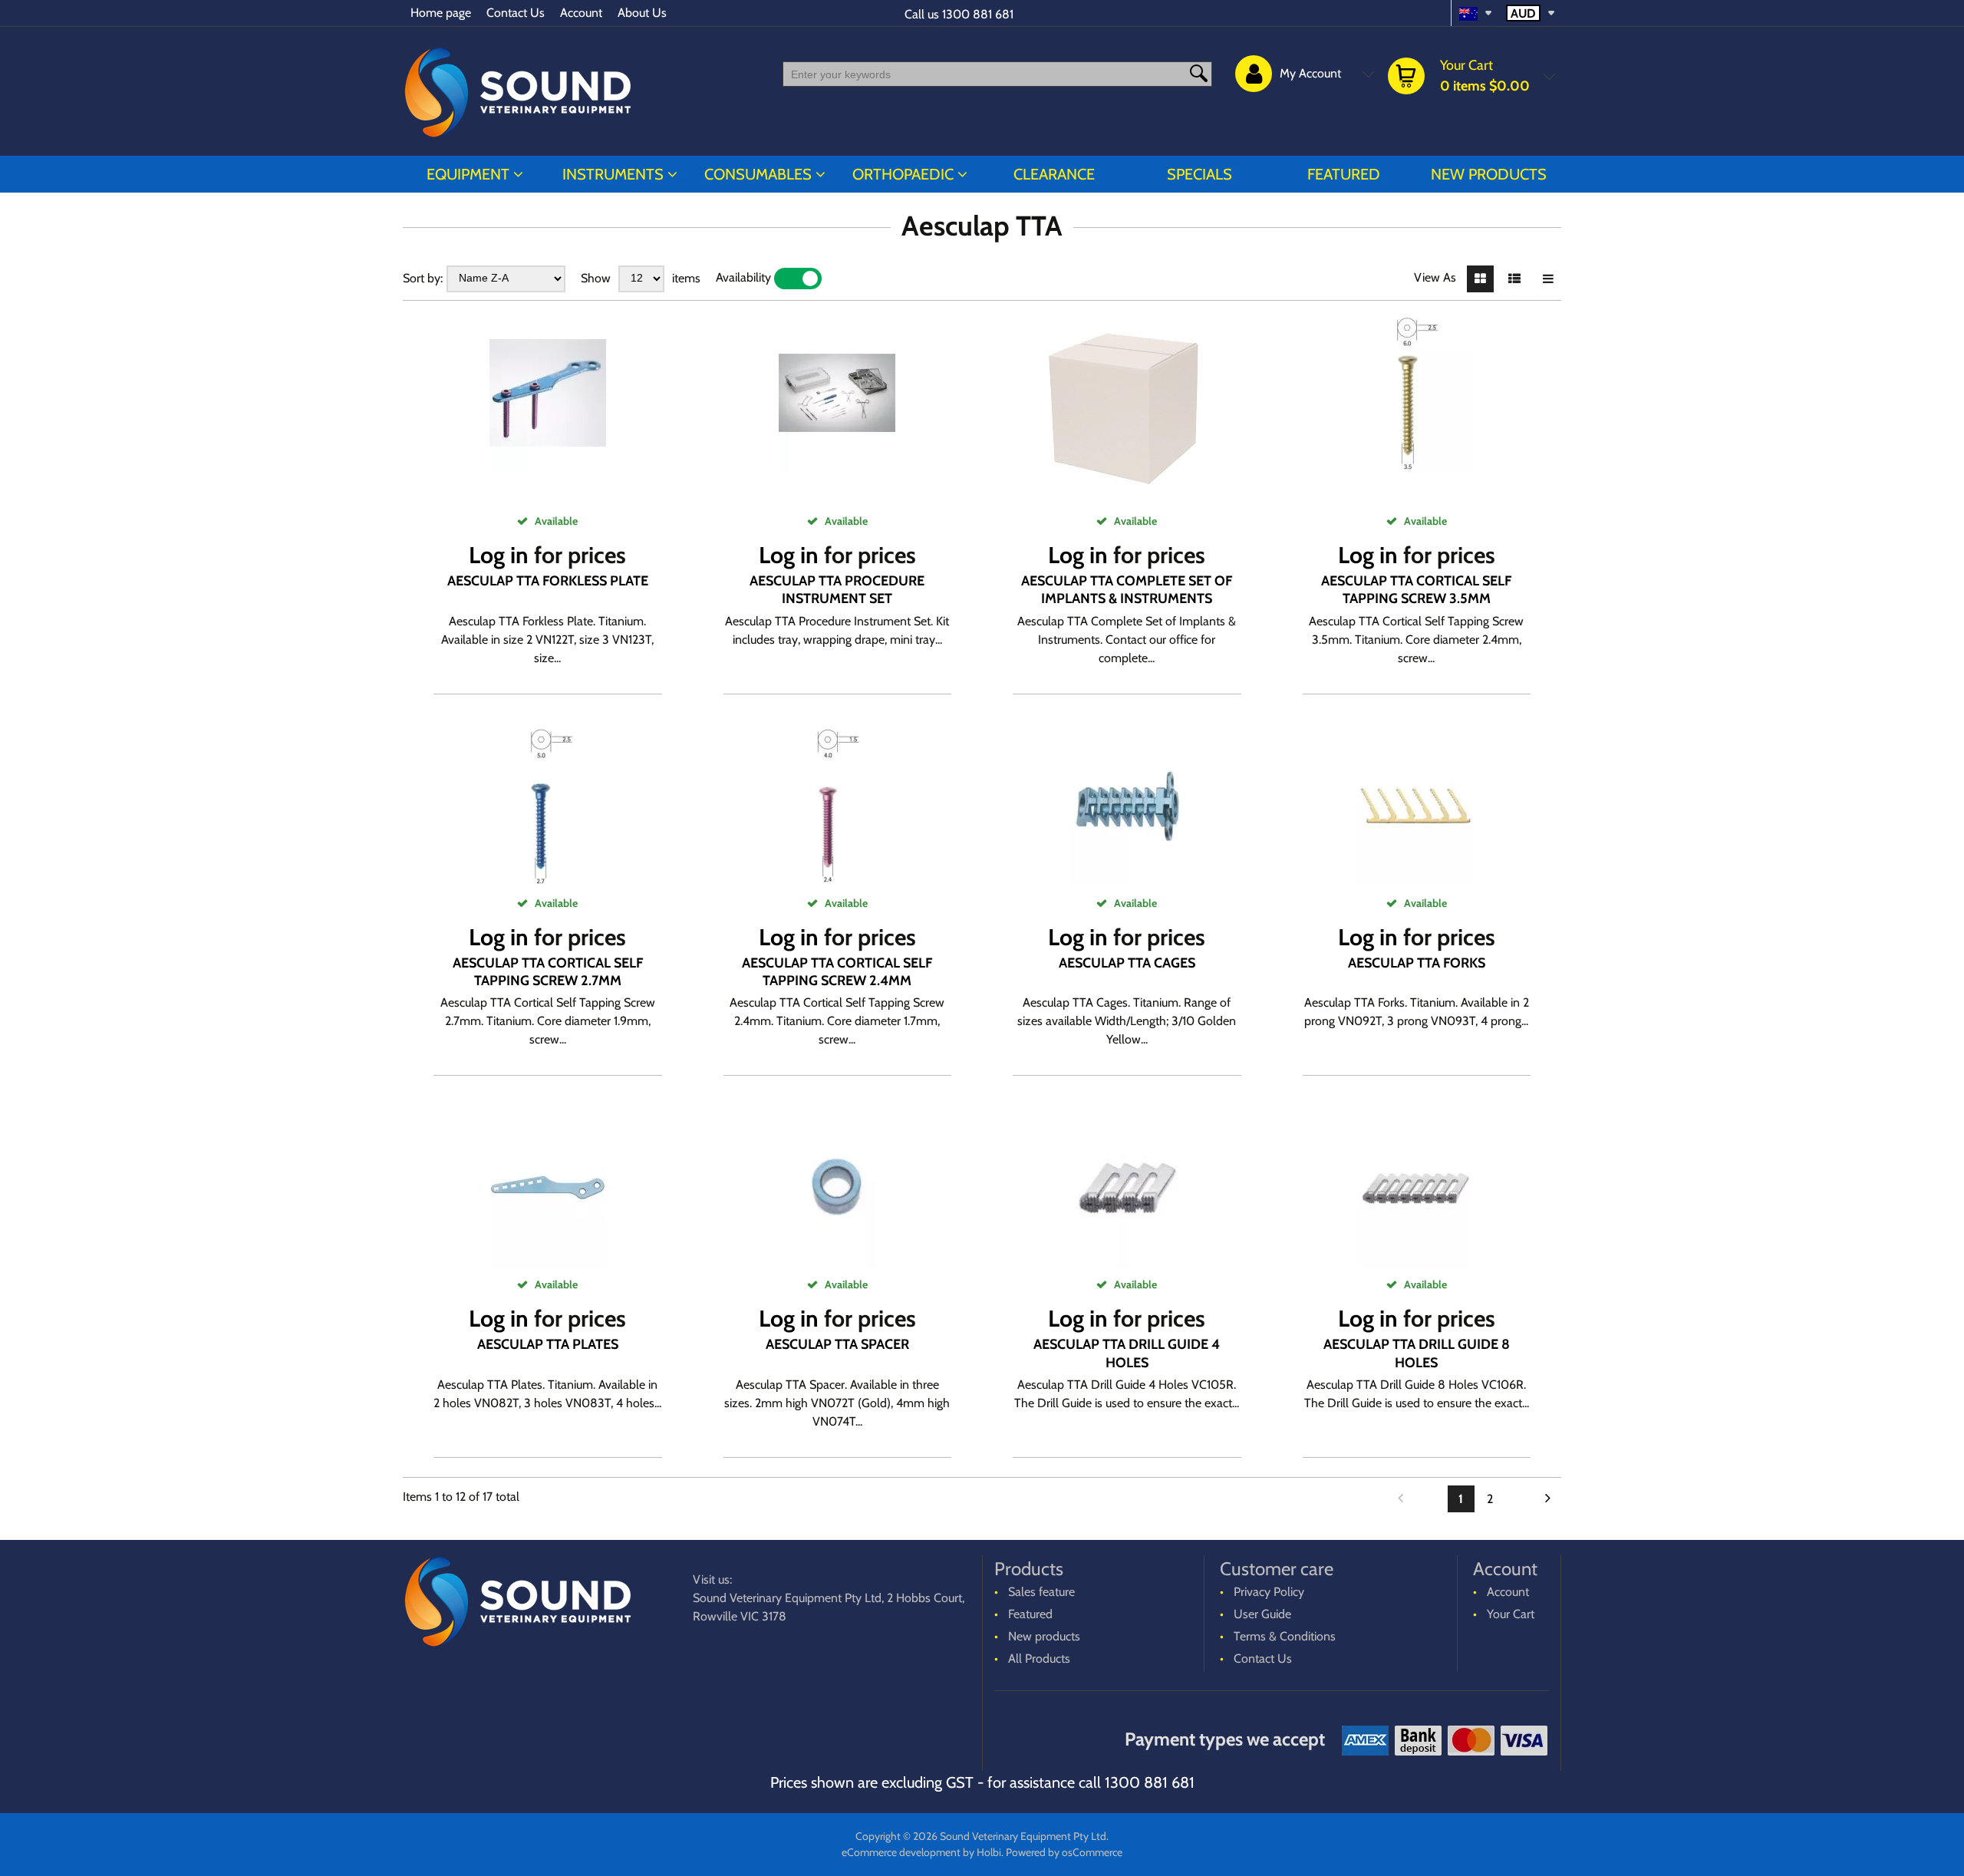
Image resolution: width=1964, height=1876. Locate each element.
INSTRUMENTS (613, 174)
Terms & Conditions (1285, 1636)
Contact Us (516, 13)
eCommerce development (901, 1852)
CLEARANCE (1054, 174)
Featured (1344, 174)
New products (1489, 174)
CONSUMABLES (758, 174)
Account (581, 13)
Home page (441, 13)
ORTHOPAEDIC (903, 174)
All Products (1039, 1658)
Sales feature (1041, 1592)
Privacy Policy (1269, 1592)
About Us (642, 13)
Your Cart (1511, 1614)
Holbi (989, 1852)
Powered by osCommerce (1064, 1852)
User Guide (1262, 1614)
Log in (499, 555)
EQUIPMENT (468, 174)
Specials (1199, 174)
